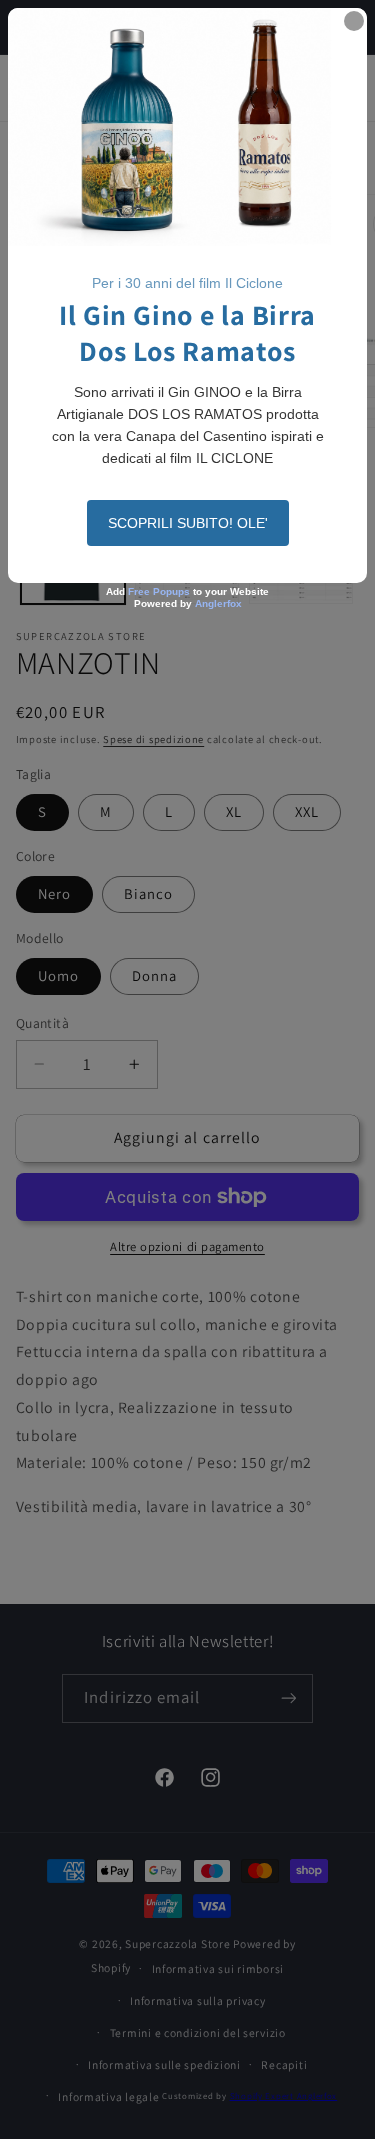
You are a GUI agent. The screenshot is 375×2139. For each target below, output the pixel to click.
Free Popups (159, 591)
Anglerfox (218, 603)
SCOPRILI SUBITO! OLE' (188, 523)
